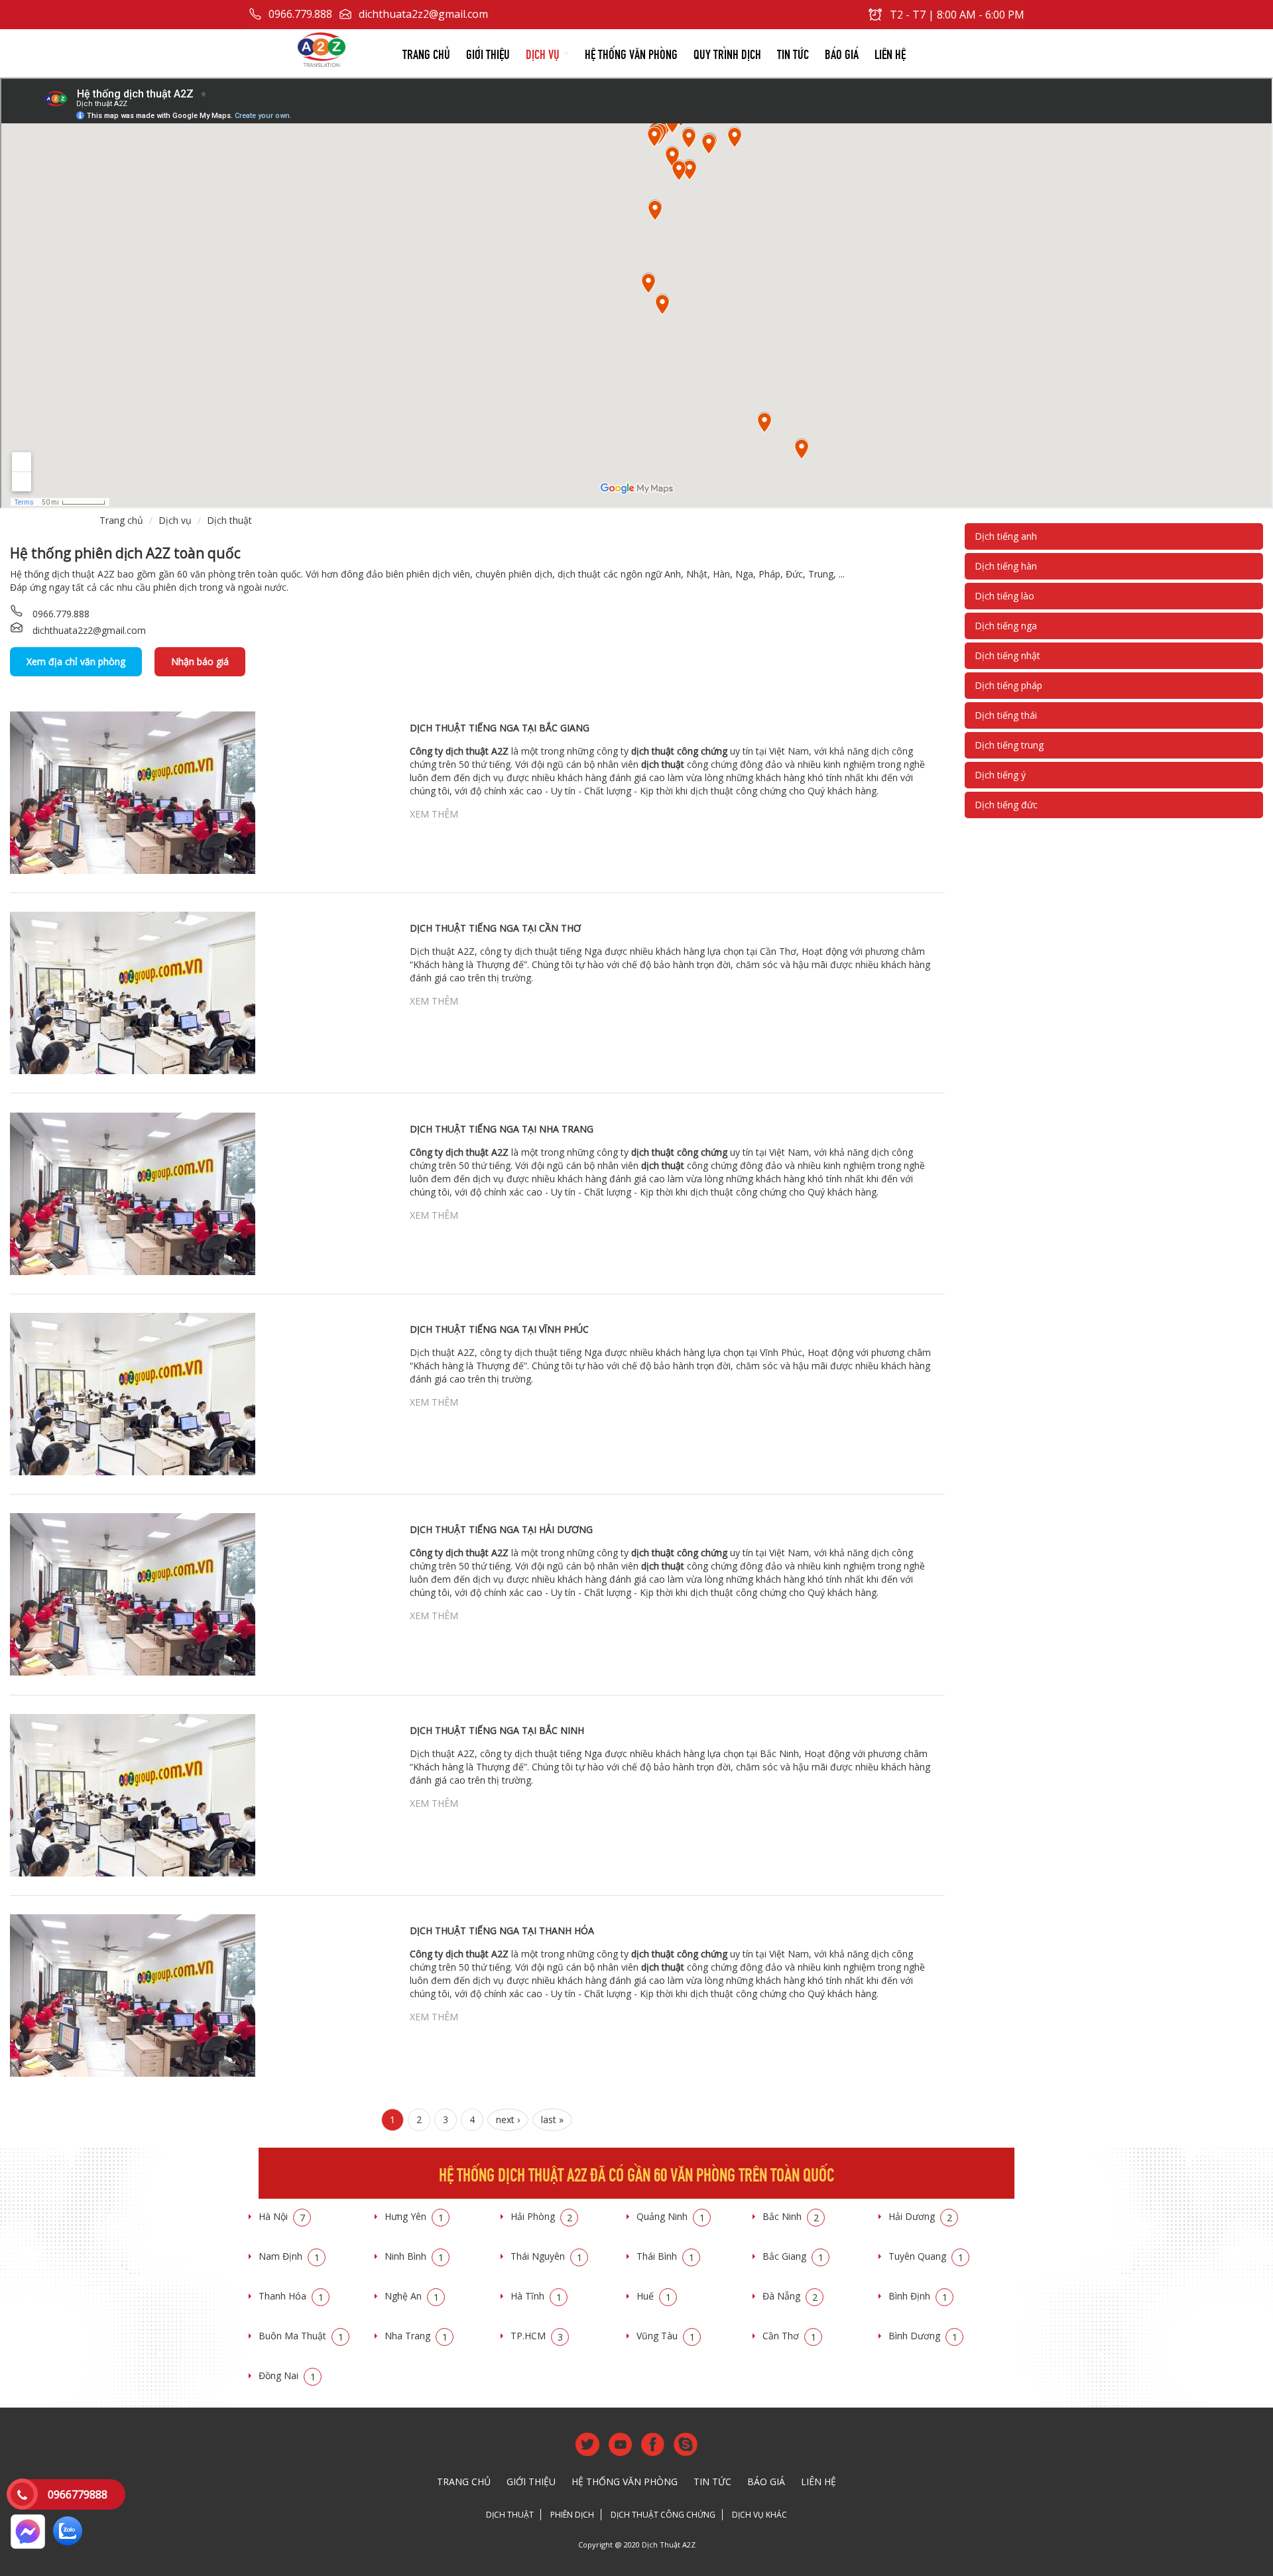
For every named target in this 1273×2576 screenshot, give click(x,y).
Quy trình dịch (727, 53)
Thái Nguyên (546, 2256)
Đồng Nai (287, 2375)
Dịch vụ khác (759, 2515)
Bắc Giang (793, 2256)
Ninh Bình (414, 2256)
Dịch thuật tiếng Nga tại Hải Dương (501, 1529)
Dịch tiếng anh (1006, 536)
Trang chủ (426, 53)
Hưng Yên (414, 2216)
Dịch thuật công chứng (663, 2515)
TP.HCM (537, 2336)
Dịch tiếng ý (1000, 775)
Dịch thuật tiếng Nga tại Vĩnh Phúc (499, 1329)
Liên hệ (890, 53)
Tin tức (793, 53)
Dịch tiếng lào (1004, 596)
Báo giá (842, 53)
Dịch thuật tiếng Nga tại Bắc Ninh (497, 1730)
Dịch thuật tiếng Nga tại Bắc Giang (500, 728)
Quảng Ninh (671, 2216)
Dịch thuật (229, 520)
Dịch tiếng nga (1006, 626)
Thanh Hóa (291, 2296)
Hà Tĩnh (536, 2296)
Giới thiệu (488, 53)
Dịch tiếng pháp (1008, 685)
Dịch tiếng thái (1006, 715)
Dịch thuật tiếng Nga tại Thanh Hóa (502, 1931)
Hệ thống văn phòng (631, 53)
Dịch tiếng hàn (1006, 566)
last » (552, 2119)
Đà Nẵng (790, 2296)
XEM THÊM (434, 814)
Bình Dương (923, 2336)
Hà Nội (282, 2216)
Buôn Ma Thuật (301, 2336)
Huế (654, 2296)
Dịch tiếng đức (1006, 805)
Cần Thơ (789, 2336)
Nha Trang (416, 2336)
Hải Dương (920, 2216)
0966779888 (78, 2494)
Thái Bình (665, 2256)
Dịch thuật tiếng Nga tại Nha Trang (502, 1129)
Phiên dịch (572, 2515)
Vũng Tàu (666, 2336)
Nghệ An (412, 2296)
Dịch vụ (544, 53)
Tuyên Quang (926, 2256)
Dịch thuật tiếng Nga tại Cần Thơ (495, 928)
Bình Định (918, 2296)
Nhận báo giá (200, 661)
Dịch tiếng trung (1009, 745)
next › (508, 2119)
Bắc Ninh (791, 2216)
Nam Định (289, 2256)
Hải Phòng (541, 2216)
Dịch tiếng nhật (1007, 655)
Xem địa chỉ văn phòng (76, 661)
